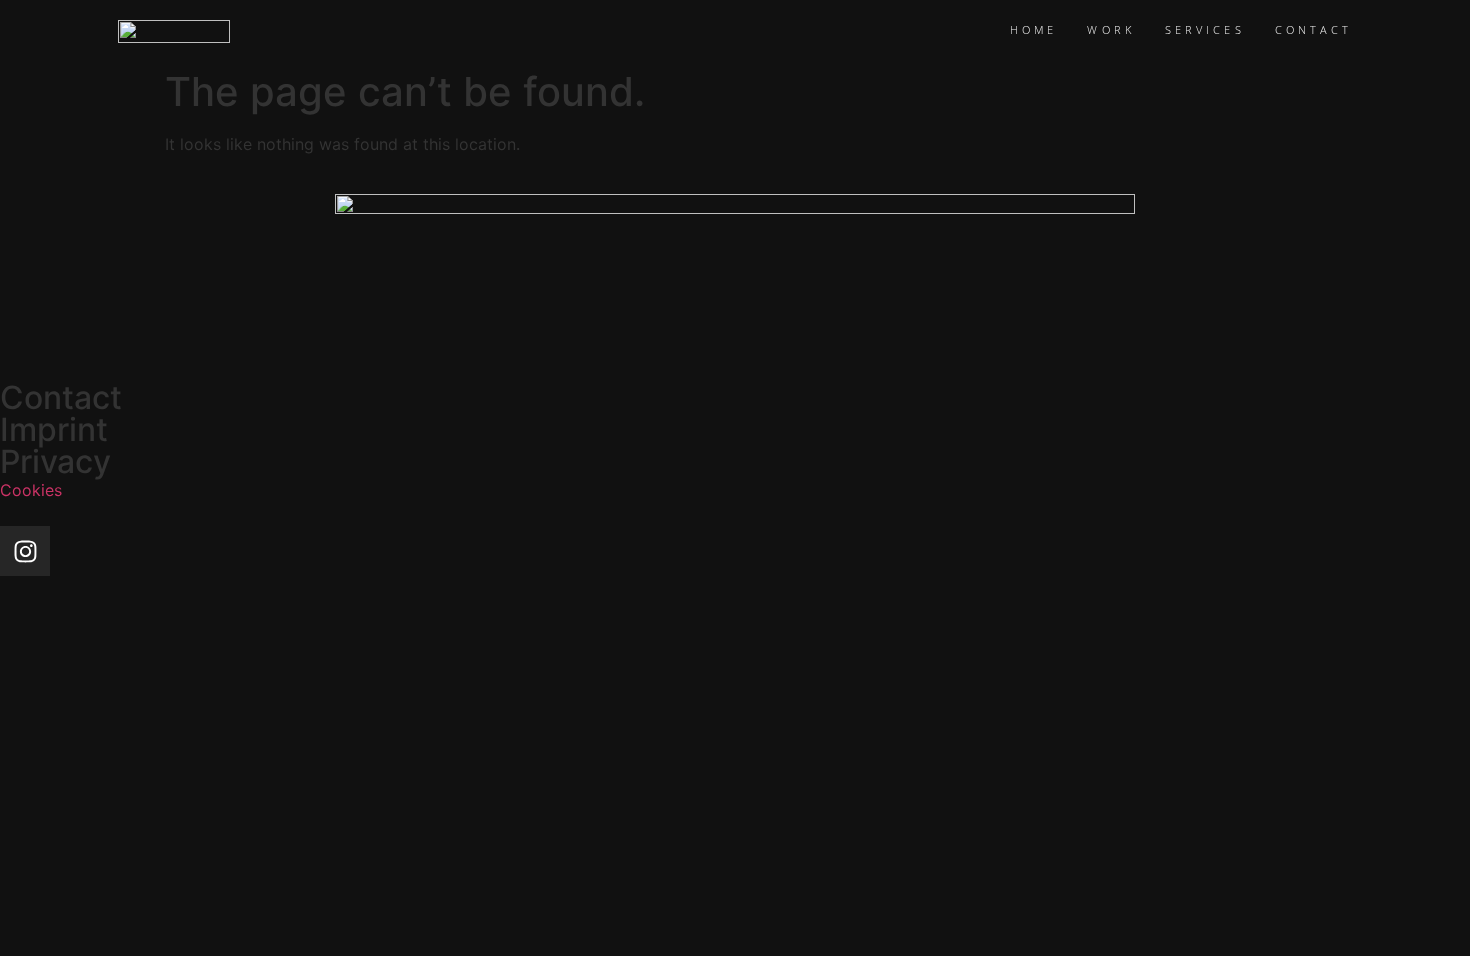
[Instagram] (25, 551)
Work (1110, 29)
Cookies (31, 490)
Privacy (55, 461)
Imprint (54, 429)
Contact (1314, 29)
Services (1205, 29)
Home (1033, 29)
